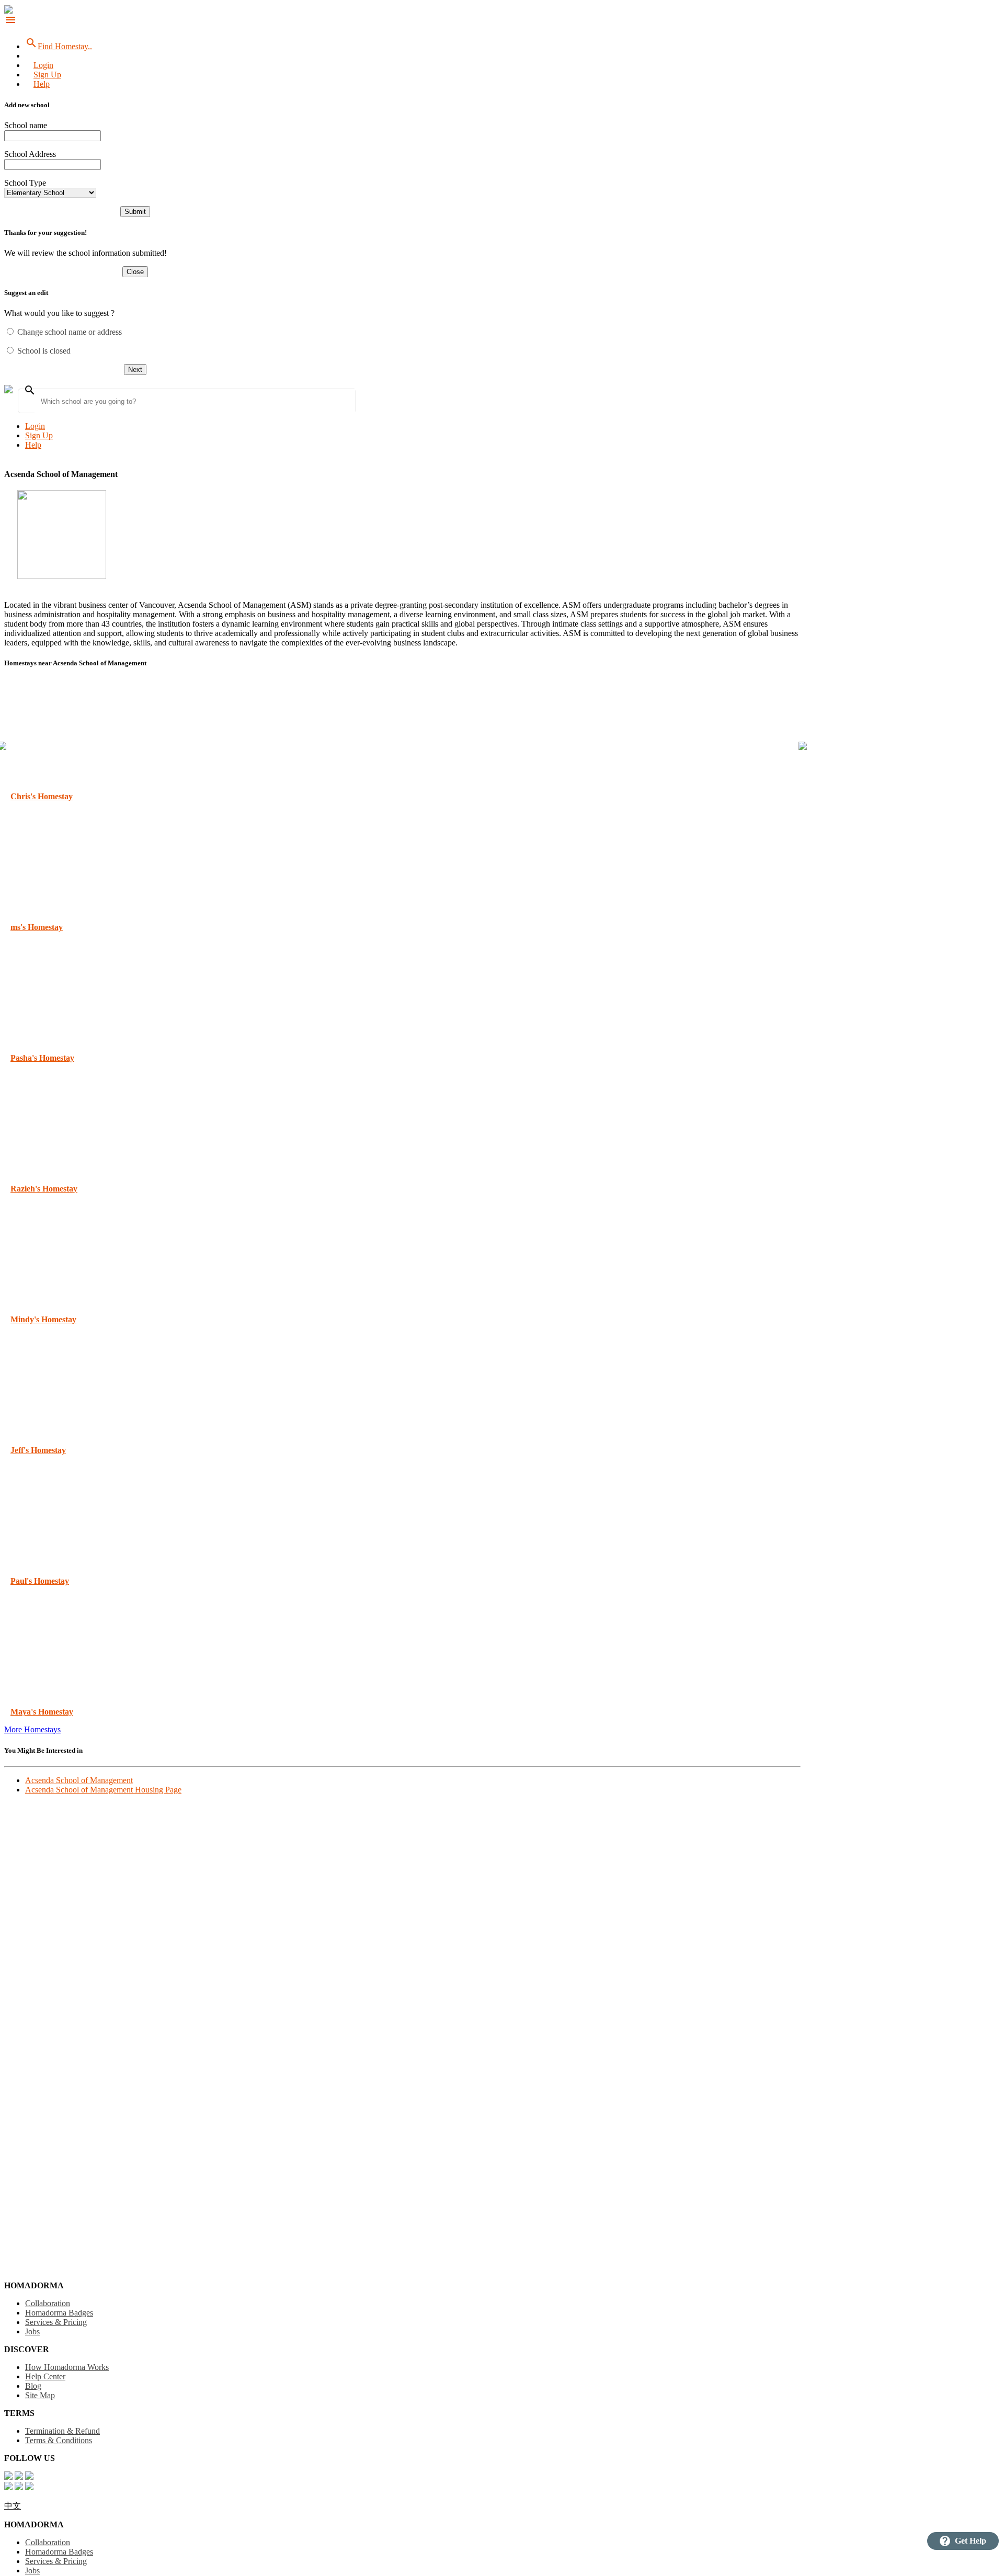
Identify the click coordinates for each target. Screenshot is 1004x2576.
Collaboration (48, 2303)
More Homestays (32, 1729)
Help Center (45, 2376)
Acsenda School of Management (79, 1780)
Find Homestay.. (59, 46)
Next (135, 370)
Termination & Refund (62, 2431)
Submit (135, 212)
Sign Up (47, 75)
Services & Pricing (56, 2322)
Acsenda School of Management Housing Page (103, 1790)
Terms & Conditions (59, 2440)
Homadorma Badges (59, 2313)
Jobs (32, 2331)
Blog (33, 2386)
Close (135, 272)
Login (43, 65)
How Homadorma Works (67, 2367)
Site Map (40, 2395)
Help (42, 84)
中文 (13, 2506)
